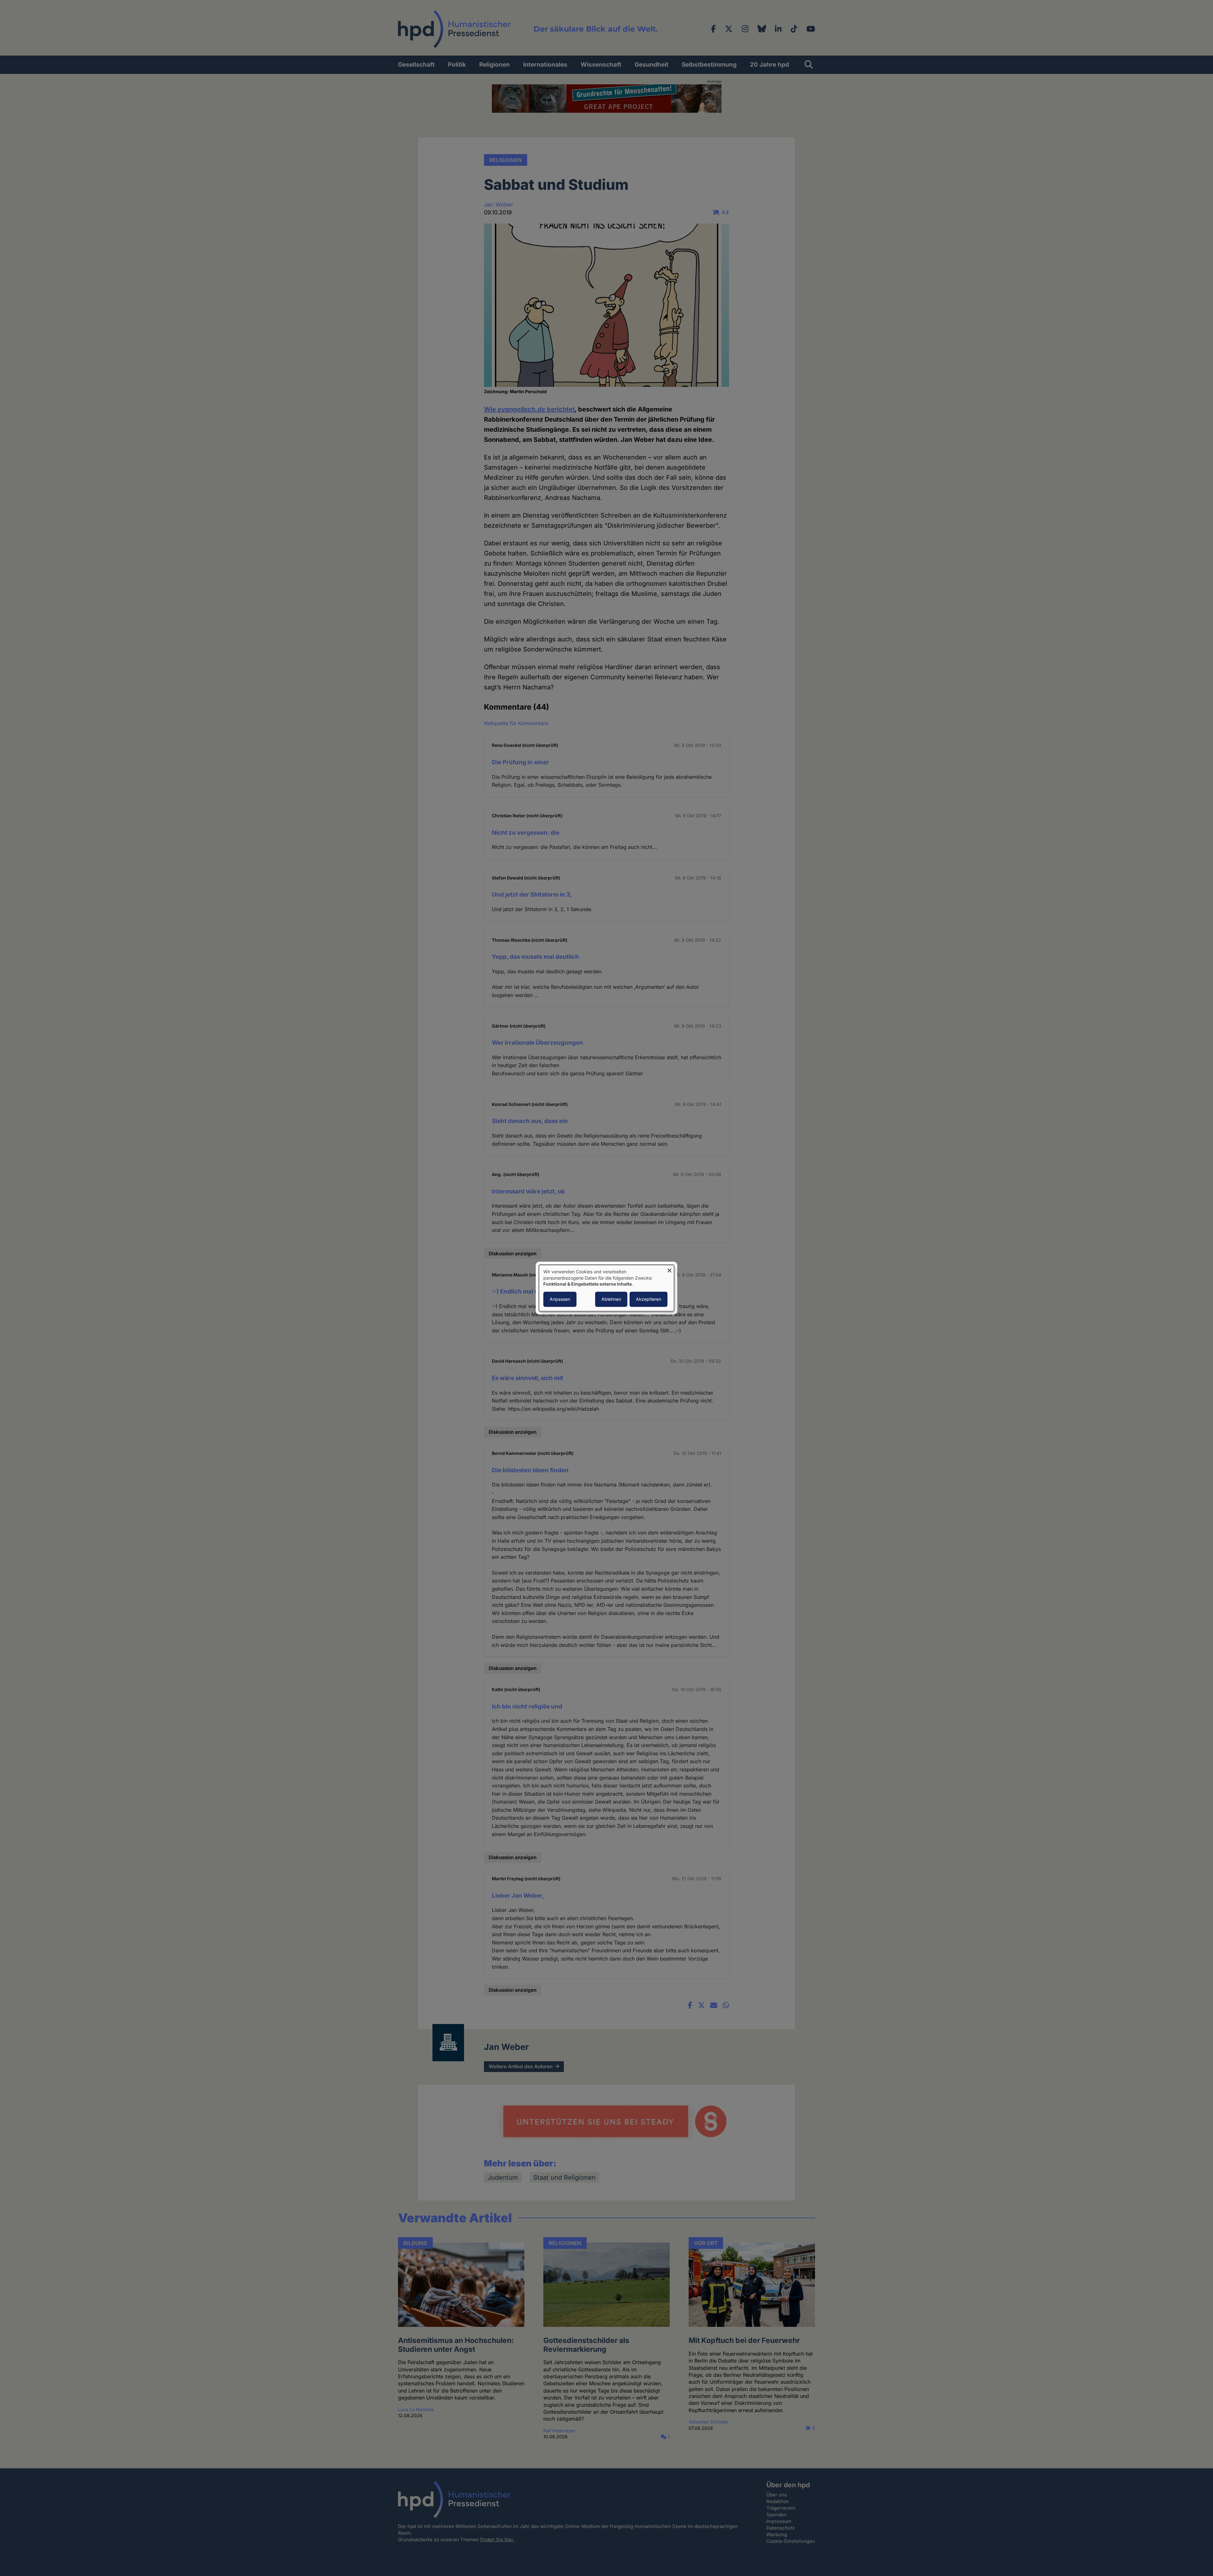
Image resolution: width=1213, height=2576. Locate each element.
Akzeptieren (649, 1299)
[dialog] (606, 1288)
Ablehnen (611, 1299)
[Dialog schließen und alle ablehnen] (669, 1269)
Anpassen (560, 1299)
